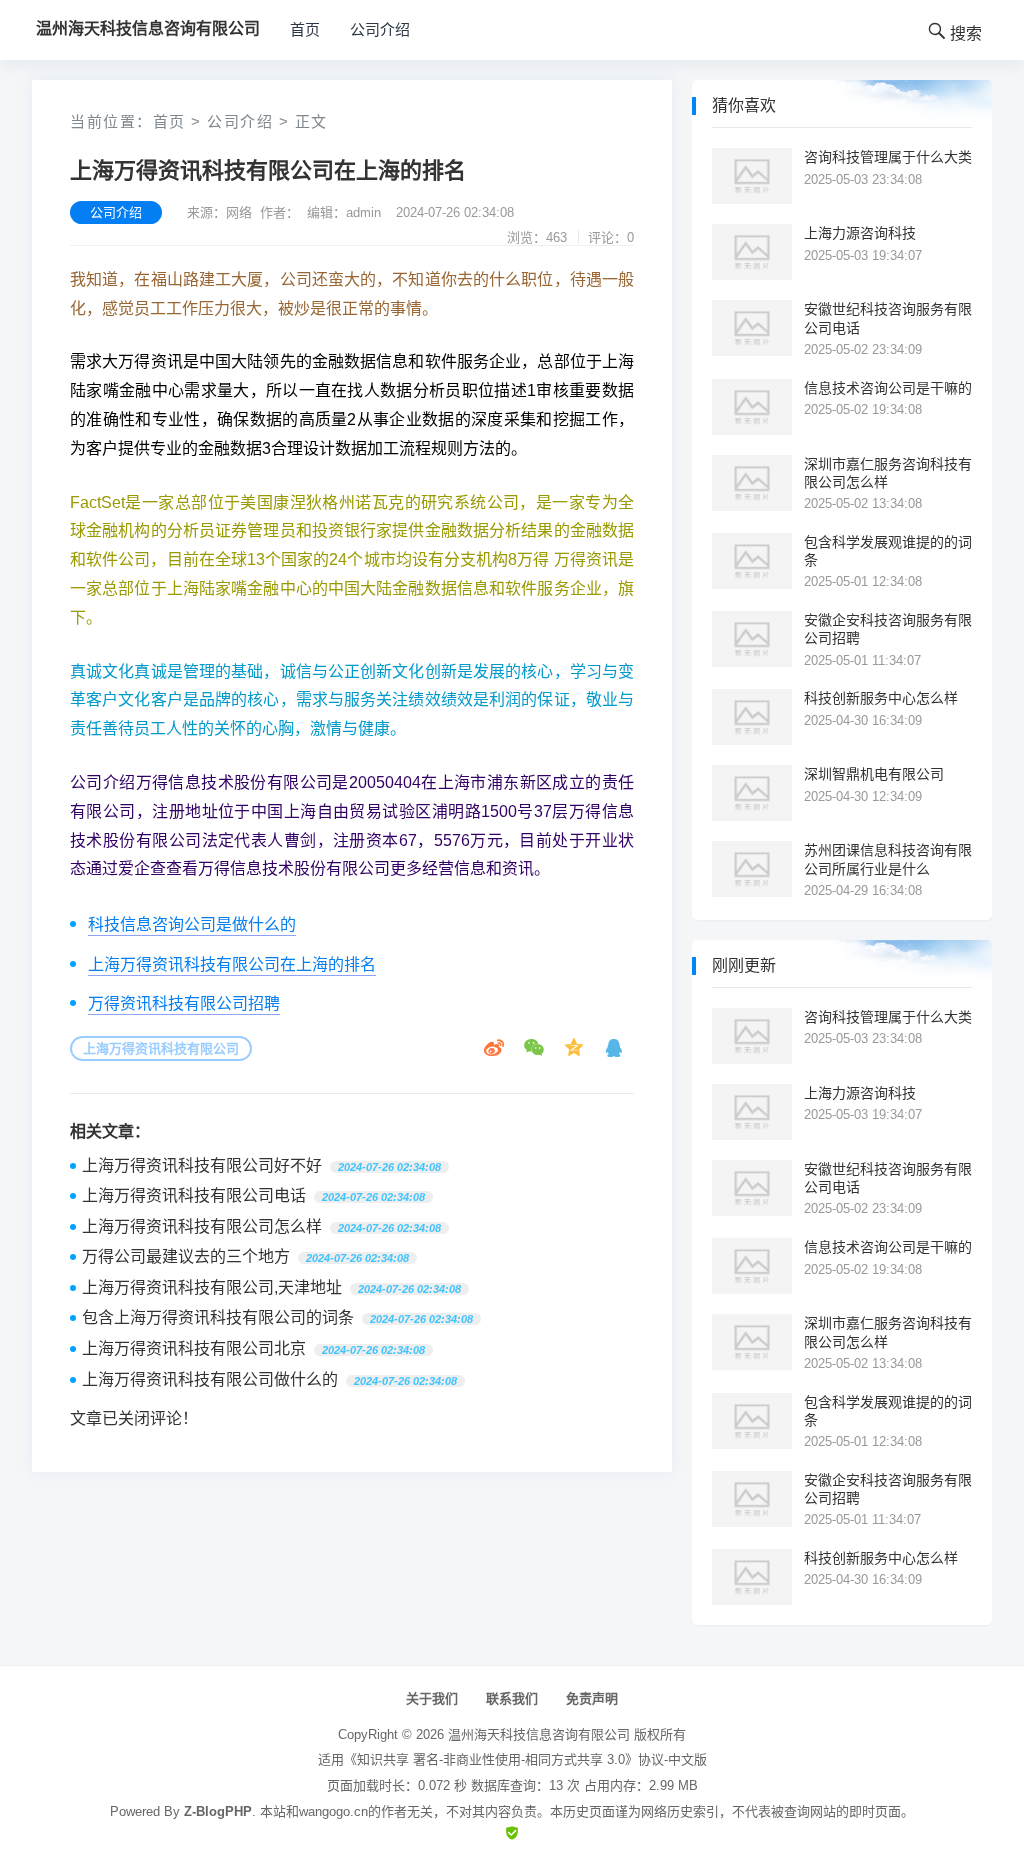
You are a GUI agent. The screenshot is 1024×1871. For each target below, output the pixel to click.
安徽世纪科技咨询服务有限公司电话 (888, 318)
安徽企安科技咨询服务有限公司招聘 (888, 629)
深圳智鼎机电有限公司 (874, 774)
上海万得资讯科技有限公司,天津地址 (212, 1287)
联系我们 (512, 1698)
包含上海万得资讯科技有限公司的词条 (218, 1317)
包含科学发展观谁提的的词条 (888, 551)
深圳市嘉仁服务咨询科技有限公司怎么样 (888, 473)
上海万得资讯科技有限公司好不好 (202, 1165)
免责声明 (592, 1698)
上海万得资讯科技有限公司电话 (194, 1195)
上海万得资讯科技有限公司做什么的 (210, 1379)
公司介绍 (380, 29)
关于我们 (432, 1698)
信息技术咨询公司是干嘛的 (888, 388)
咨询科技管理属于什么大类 (888, 157)
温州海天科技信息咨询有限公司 (539, 1734)
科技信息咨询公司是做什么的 (192, 924)
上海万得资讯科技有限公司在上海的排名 (232, 964)
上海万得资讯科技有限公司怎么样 (202, 1226)
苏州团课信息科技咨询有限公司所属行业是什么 (888, 859)
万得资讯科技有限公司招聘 (184, 1003)
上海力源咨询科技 (860, 233)
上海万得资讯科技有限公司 (161, 1048)
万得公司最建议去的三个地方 (186, 1256)
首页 (305, 29)
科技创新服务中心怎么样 (881, 698)
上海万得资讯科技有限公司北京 (194, 1348)
